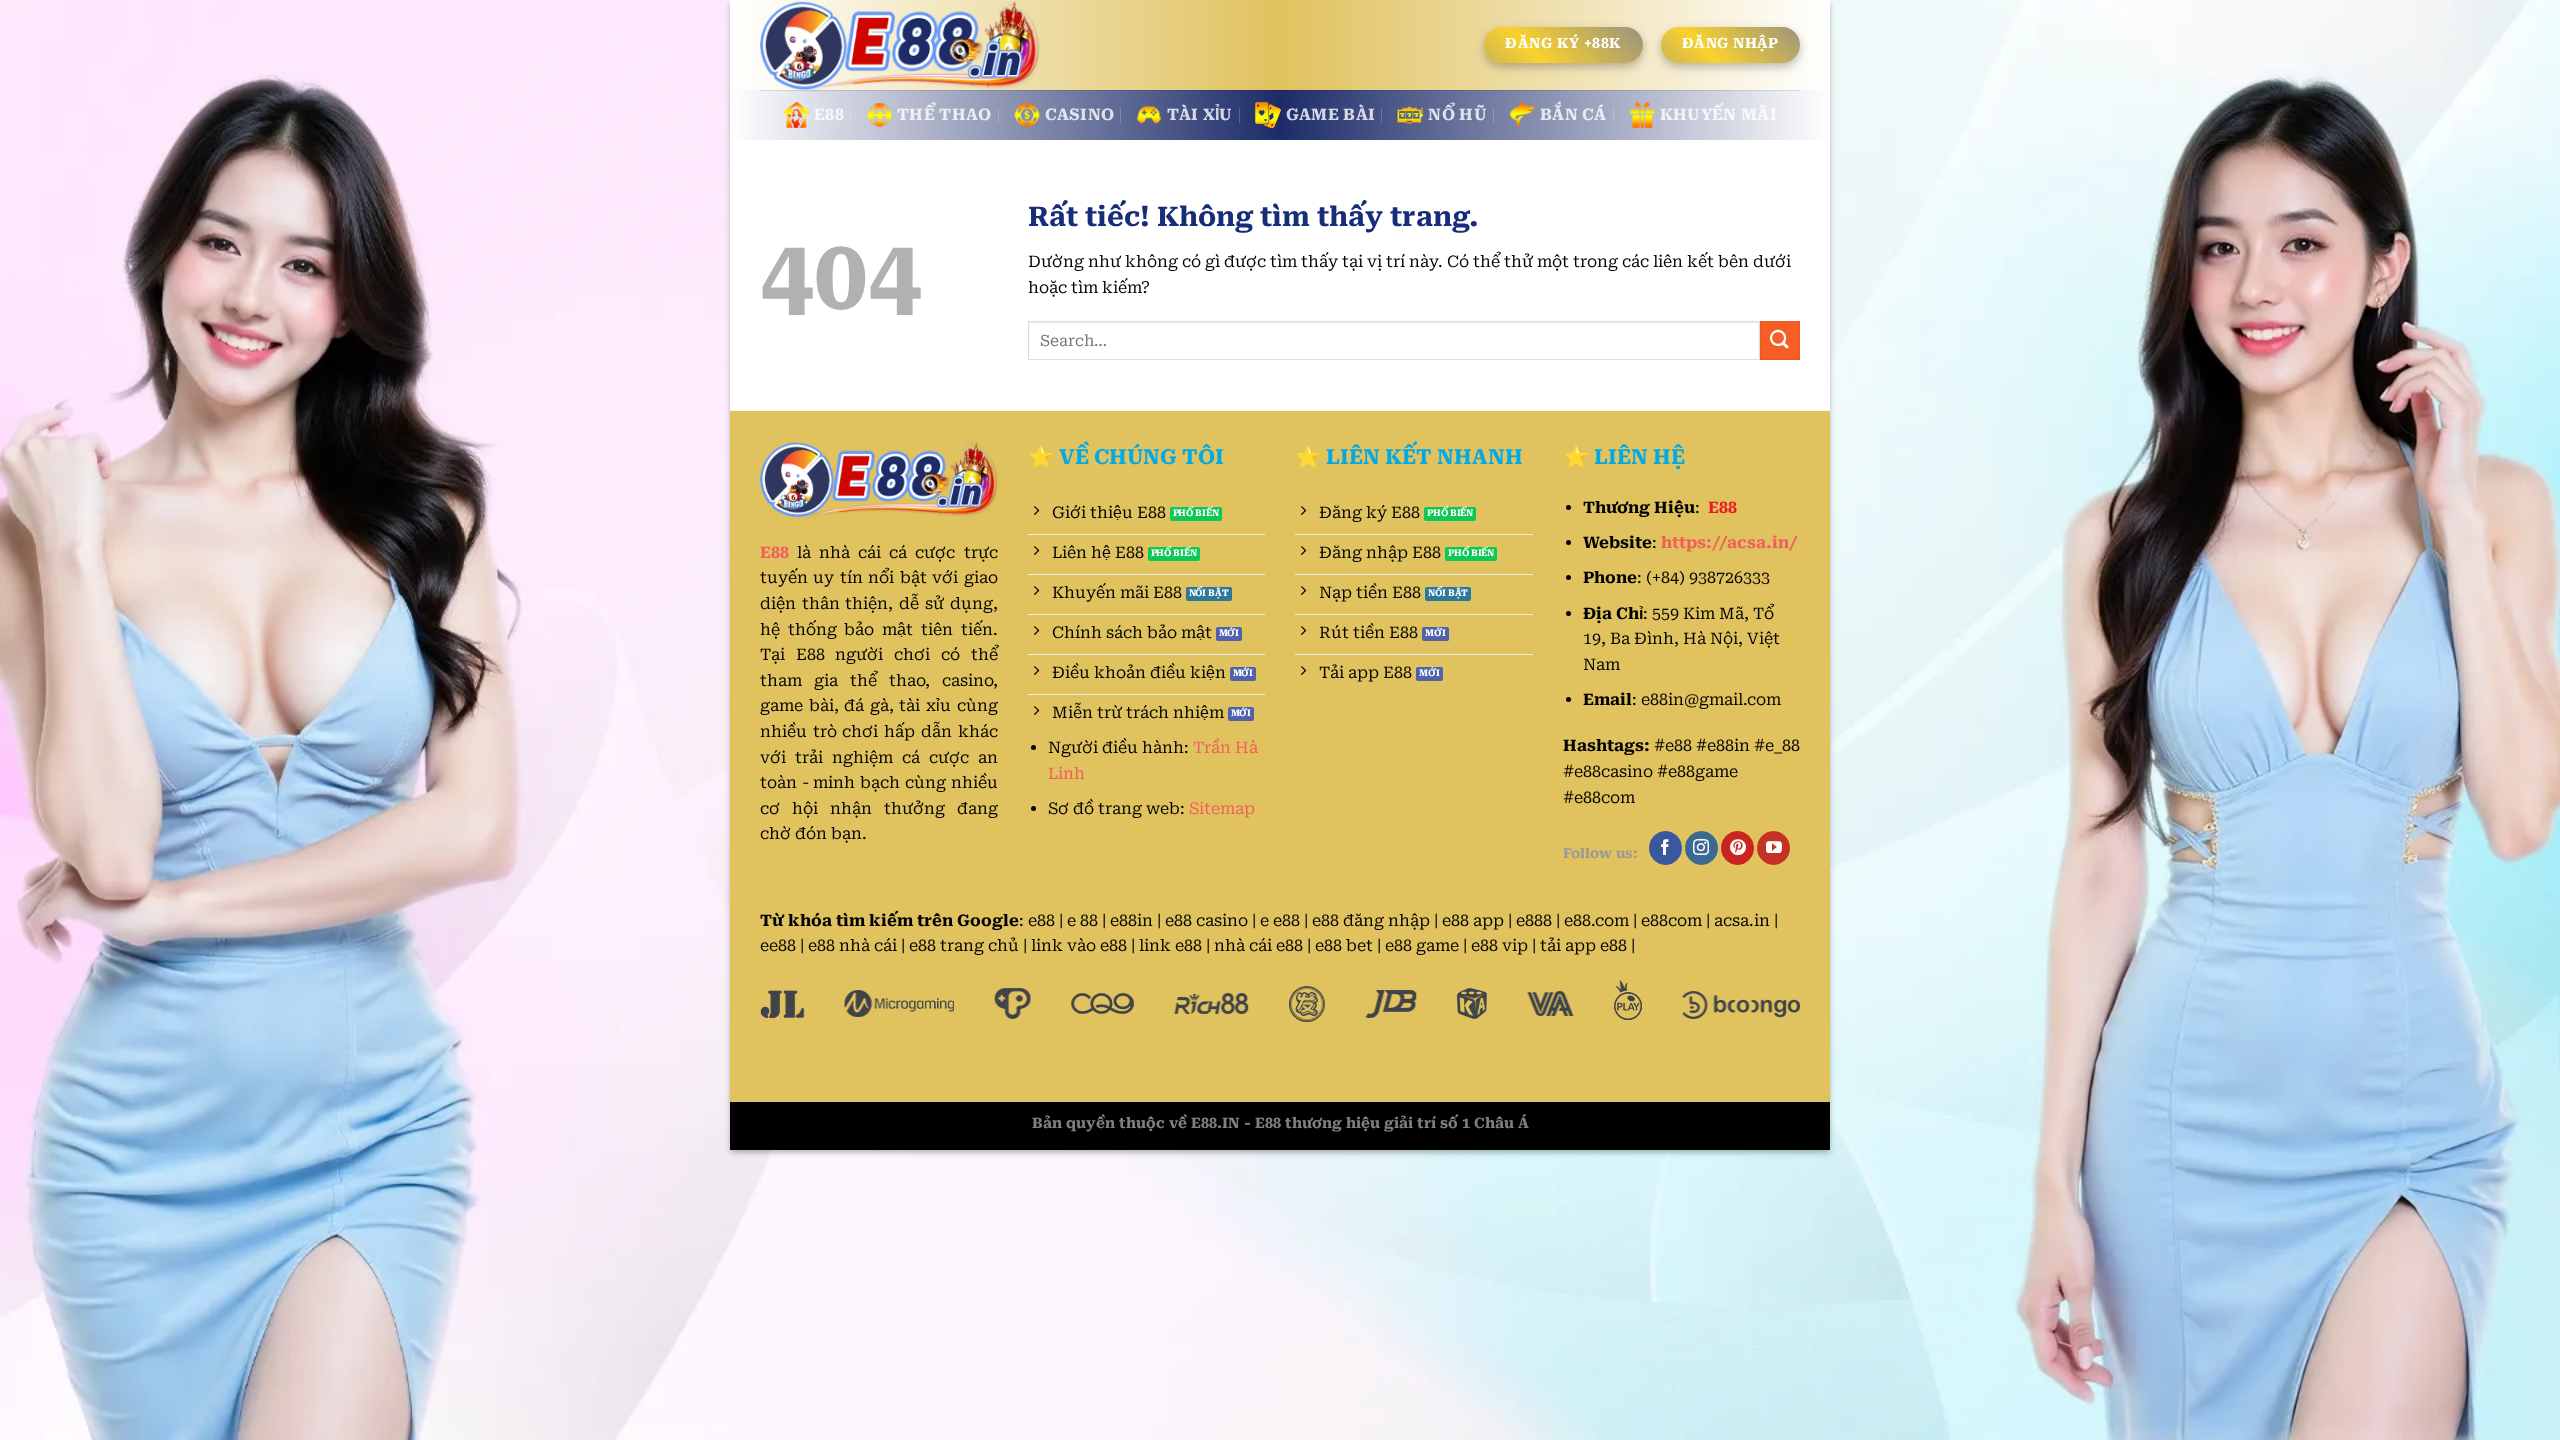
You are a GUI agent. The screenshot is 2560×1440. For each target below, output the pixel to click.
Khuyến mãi (1718, 114)
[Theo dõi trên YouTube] (1773, 848)
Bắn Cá (1573, 114)
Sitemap (1222, 808)
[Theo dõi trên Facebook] (1665, 848)
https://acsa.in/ (1729, 542)
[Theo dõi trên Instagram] (1701, 848)
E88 (829, 114)
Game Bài (1331, 114)
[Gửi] (1780, 340)
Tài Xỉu (1199, 114)
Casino (1080, 114)
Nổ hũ (1457, 114)
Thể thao (944, 114)
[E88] (902, 46)
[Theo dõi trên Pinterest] (1737, 848)
